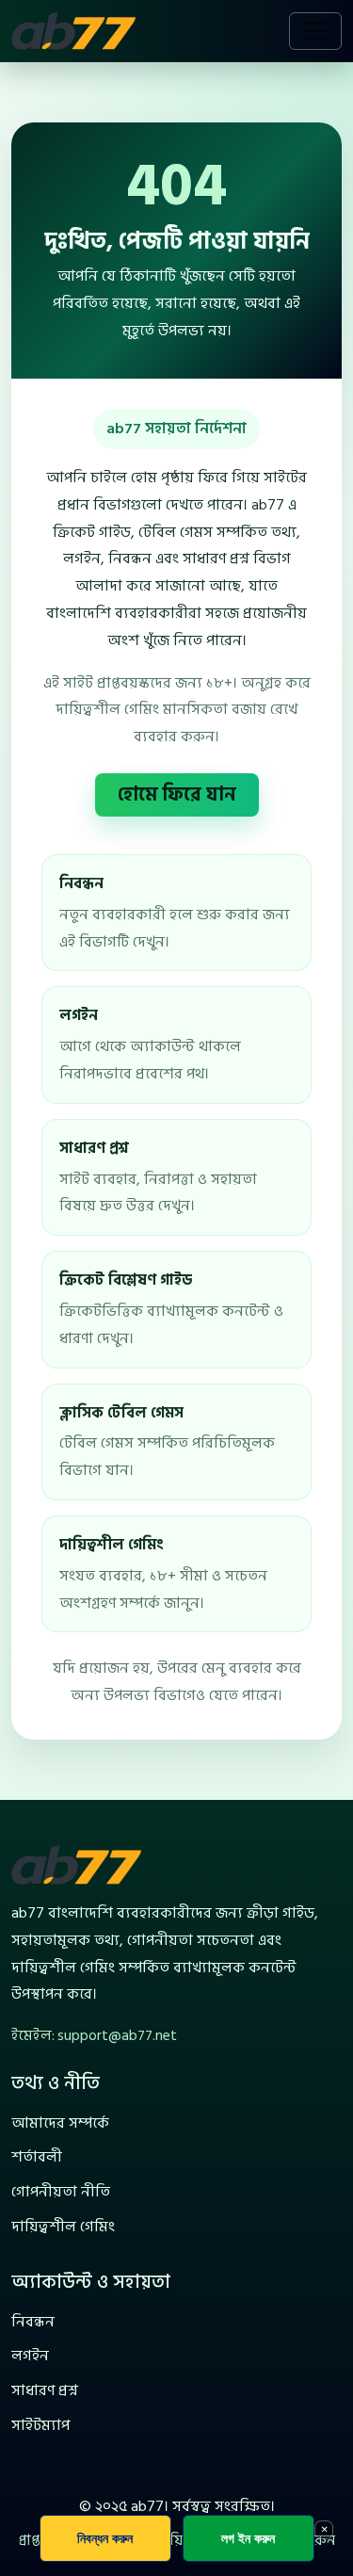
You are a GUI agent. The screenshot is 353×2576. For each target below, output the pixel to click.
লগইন (30, 2356)
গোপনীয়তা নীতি (61, 2192)
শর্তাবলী (37, 2157)
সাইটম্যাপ (40, 2425)
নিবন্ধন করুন (105, 2538)
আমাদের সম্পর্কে (60, 2123)
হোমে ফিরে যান (177, 795)
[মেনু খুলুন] (315, 31)
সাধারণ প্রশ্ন (45, 2390)
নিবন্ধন (33, 2322)
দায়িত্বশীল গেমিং (63, 2227)
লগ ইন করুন (248, 2538)
